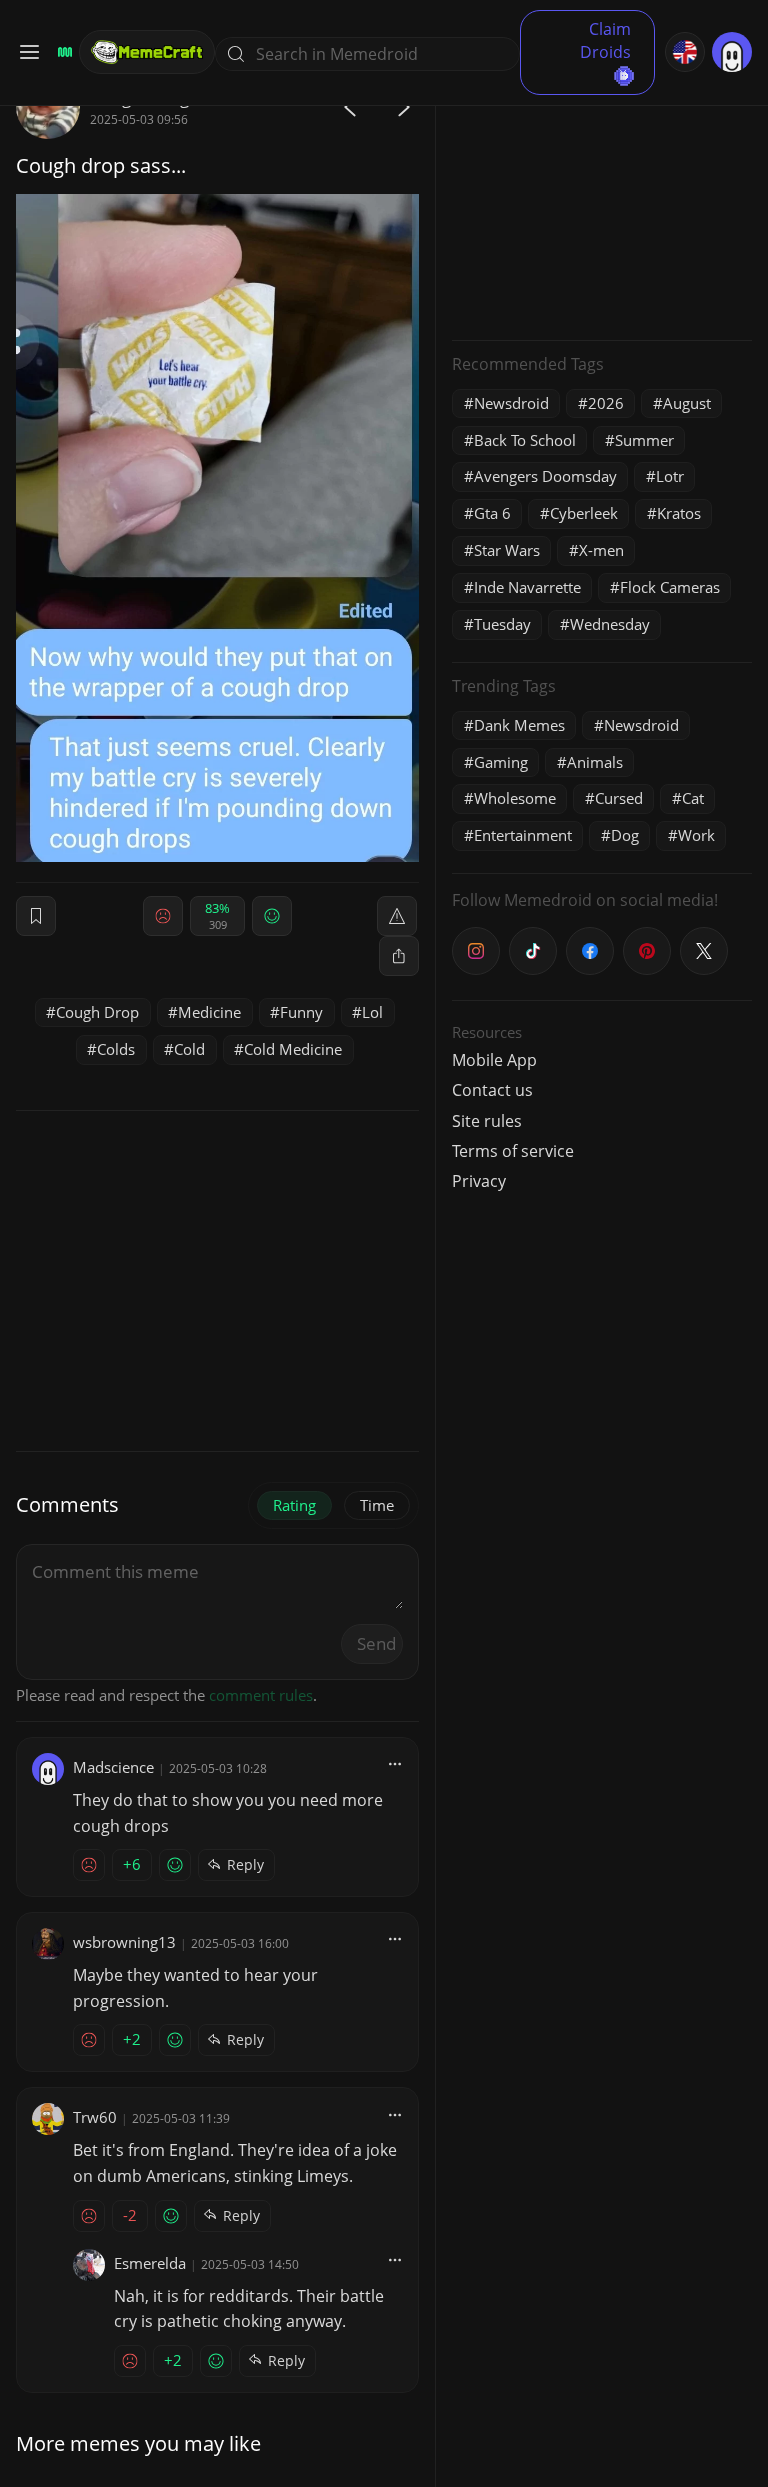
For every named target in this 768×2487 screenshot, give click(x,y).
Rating (294, 1505)
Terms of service (513, 1151)
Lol (372, 1012)
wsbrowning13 (124, 1942)
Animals (595, 762)
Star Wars (507, 550)
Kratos (679, 513)
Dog (625, 835)
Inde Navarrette (527, 587)
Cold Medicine (293, 1049)
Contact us (492, 1090)
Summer (644, 440)
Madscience (113, 1767)
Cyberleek (584, 513)
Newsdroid (511, 403)
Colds (116, 1049)
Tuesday (502, 624)
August (687, 403)
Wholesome (515, 798)
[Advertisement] (602, 200)
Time (377, 1505)
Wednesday (610, 624)
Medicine (209, 1012)
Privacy (479, 1181)
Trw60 (95, 2117)
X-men (601, 550)
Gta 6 (492, 513)
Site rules (487, 1121)
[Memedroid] (62, 52)
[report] (397, 916)
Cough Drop (97, 1012)
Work (696, 835)
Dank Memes (519, 725)
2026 (606, 403)
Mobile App (494, 1060)
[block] (399, 956)
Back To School (525, 440)
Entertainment (523, 835)
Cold (189, 1049)
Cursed (619, 798)
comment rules (261, 1695)
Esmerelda (150, 2263)
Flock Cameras (670, 587)
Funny (301, 1012)
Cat (693, 798)
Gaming (501, 762)
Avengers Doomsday (545, 476)
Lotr (670, 476)
